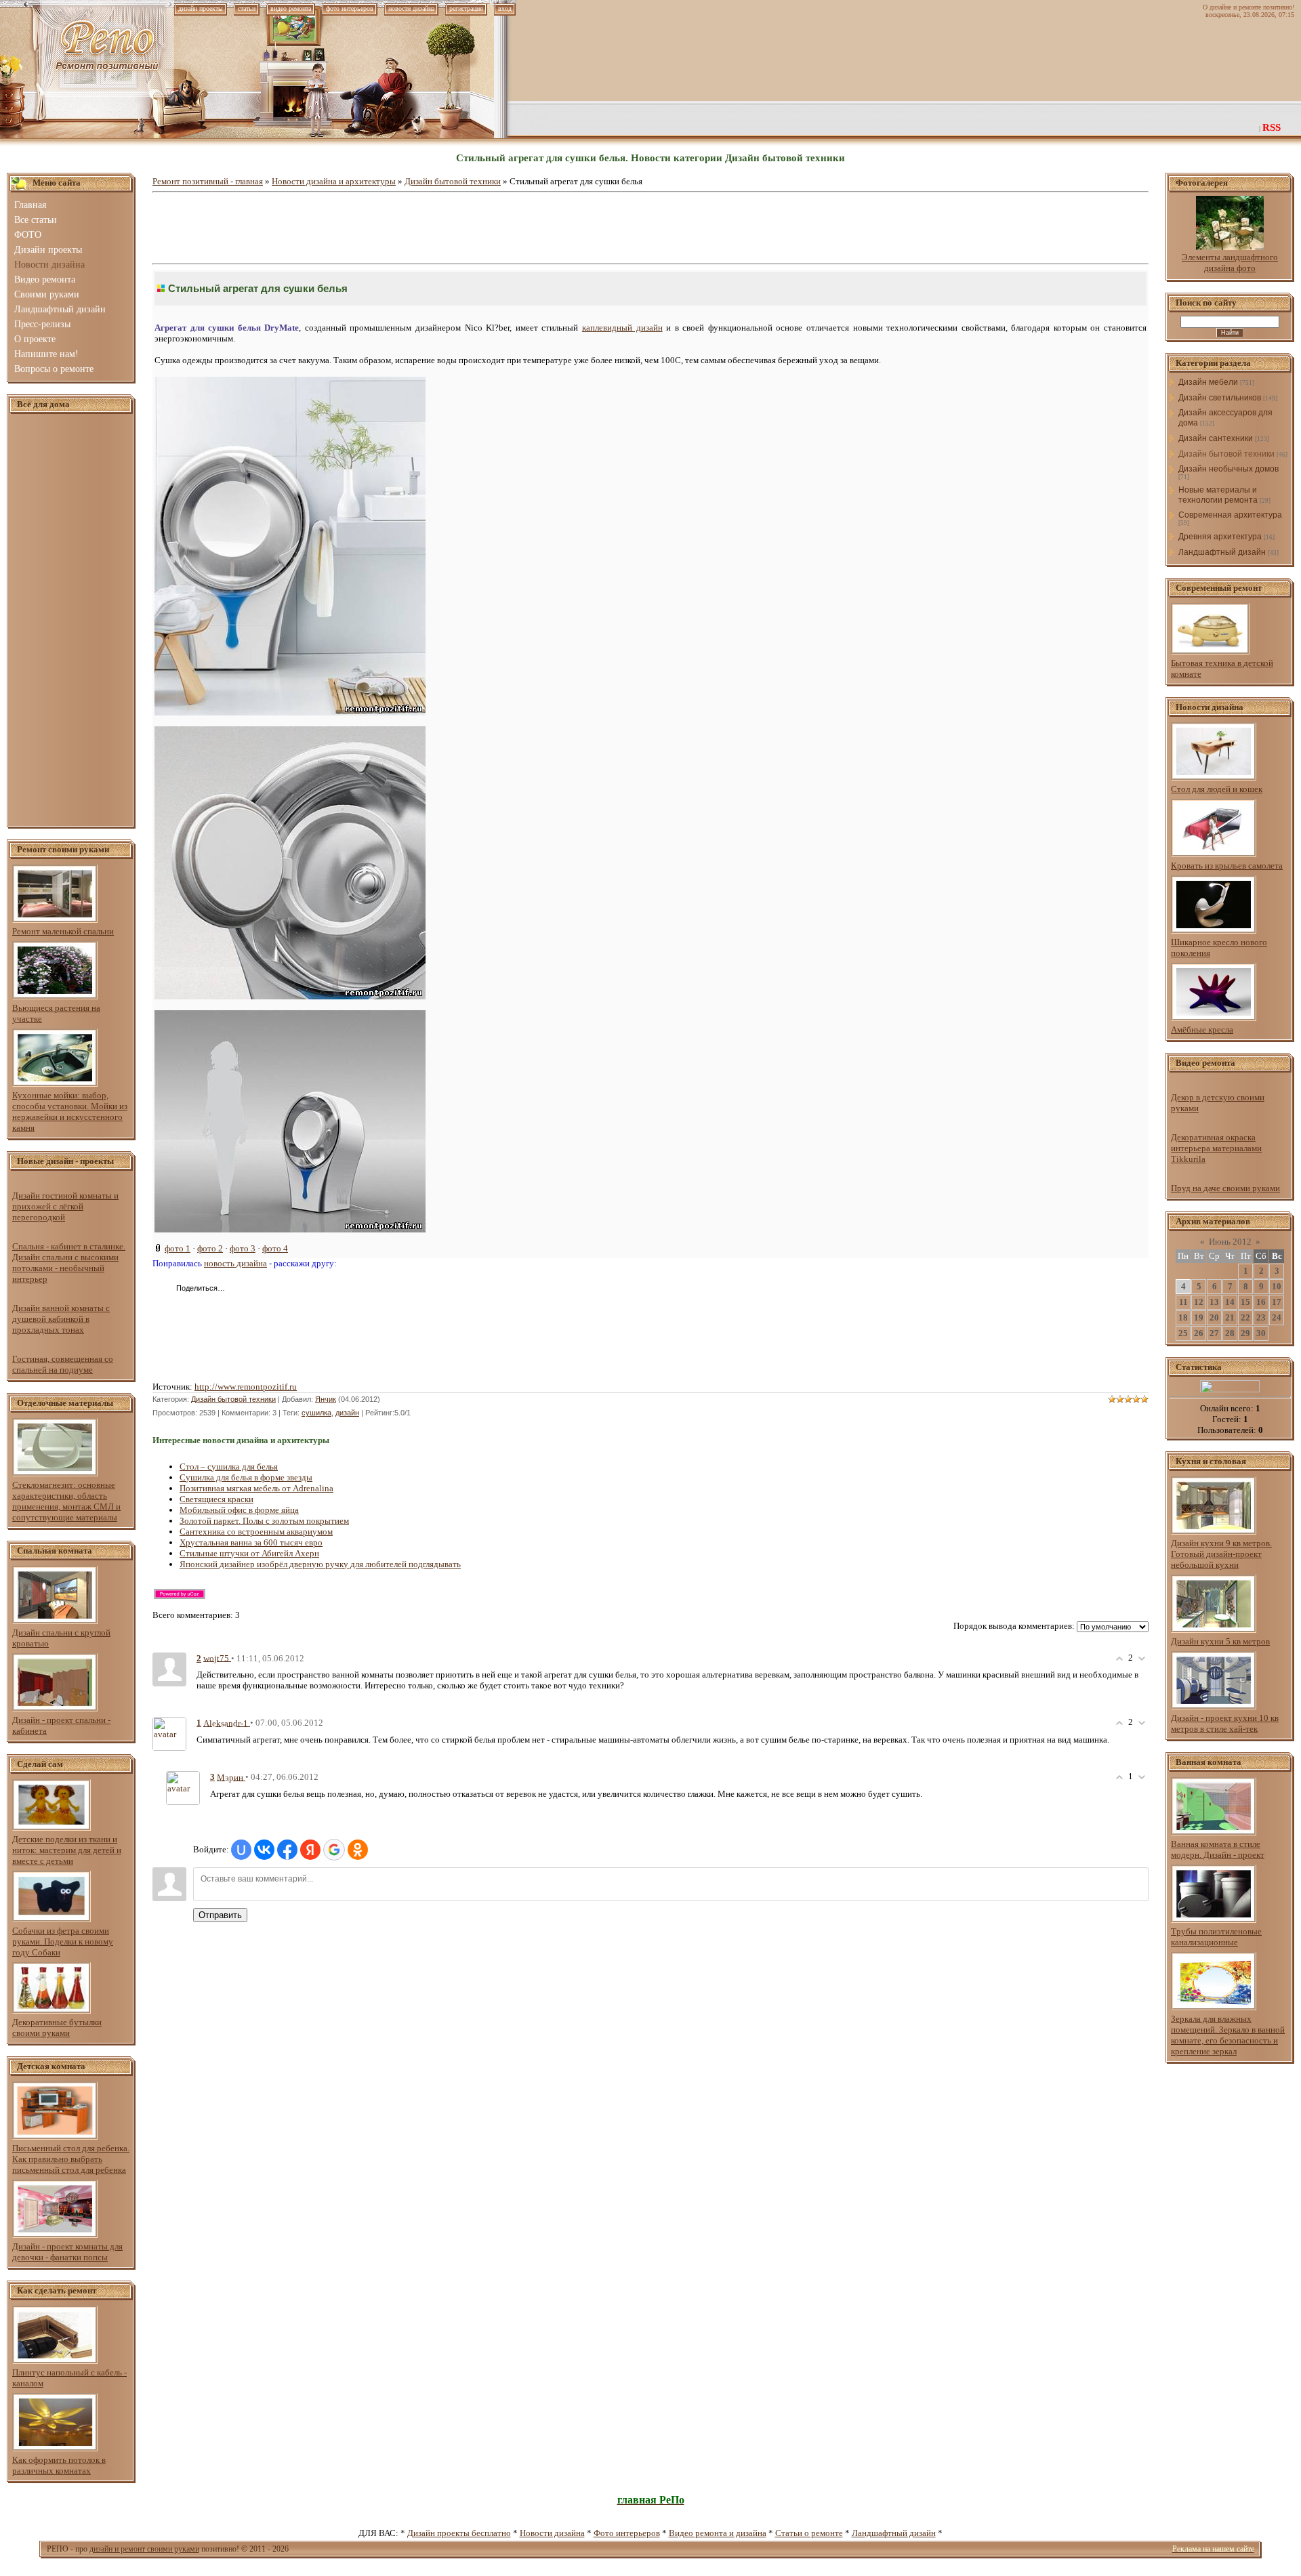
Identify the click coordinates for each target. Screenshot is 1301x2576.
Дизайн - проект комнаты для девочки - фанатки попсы (67, 2252)
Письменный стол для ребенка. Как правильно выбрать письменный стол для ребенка (71, 2159)
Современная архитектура (1230, 515)
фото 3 (243, 1248)
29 (1245, 1333)
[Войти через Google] (334, 1850)
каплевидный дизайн (622, 328)
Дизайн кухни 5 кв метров (1220, 1641)
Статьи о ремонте (809, 2533)
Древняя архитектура (1220, 537)
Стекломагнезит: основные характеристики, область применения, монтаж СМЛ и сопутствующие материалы (66, 1501)
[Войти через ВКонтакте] (264, 1850)
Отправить (220, 1915)
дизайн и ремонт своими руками (144, 2549)
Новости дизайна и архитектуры (334, 181)
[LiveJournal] (296, 1289)
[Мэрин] (183, 1787)
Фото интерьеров (627, 2533)
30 (1261, 1333)
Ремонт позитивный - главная (208, 181)
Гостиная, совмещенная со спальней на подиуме (63, 1364)
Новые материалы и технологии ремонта (1218, 495)
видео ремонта (291, 8)
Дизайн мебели (1208, 382)
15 (1245, 1302)
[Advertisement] (71, 621)
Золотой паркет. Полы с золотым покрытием (264, 1521)
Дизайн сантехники (1216, 438)
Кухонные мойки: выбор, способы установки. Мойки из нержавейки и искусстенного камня (70, 1112)
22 (1245, 1317)
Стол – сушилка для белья (229, 1467)
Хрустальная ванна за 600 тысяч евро (251, 1542)
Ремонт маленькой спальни (63, 931)
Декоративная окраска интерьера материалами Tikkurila (1216, 1148)
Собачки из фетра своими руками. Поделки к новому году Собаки (63, 1941)
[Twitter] (253, 1289)
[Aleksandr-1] (169, 1733)
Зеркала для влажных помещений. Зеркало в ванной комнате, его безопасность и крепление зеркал (1228, 2035)
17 (1277, 1302)
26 (1199, 1333)
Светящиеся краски (216, 1499)
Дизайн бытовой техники (453, 181)
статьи (247, 8)
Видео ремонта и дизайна (718, 2533)
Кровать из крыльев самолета (1227, 866)
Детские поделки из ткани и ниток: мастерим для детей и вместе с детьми (67, 1850)
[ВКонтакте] (239, 1289)
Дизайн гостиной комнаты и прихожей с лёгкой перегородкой (65, 1206)
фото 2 (210, 1248)
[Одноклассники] (267, 1289)
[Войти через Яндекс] (310, 1850)
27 (1214, 1333)
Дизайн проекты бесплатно (459, 2533)
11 (1183, 1302)
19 (1199, 1317)
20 (1214, 1317)
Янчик (326, 1399)
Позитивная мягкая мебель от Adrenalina (256, 1488)
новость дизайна (235, 1263)
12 (1199, 1302)
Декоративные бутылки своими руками (57, 2028)
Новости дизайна (552, 2533)
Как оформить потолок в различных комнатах (59, 2465)
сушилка (316, 1413)
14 (1230, 1302)
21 (1230, 1317)
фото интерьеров (350, 8)
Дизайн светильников (1220, 398)
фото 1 (178, 1248)
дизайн (347, 1413)
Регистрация (466, 8)
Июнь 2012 (1230, 1242)
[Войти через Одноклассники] (358, 1850)
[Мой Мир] (282, 1289)
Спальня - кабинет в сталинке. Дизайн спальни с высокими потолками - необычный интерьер (69, 1263)
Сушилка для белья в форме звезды (246, 1477)
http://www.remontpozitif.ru (246, 1387)
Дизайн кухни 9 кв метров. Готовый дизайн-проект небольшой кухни (1221, 1554)
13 (1214, 1302)
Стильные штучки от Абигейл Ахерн (249, 1553)
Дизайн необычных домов (1228, 469)
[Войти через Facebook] (287, 1850)
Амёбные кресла (1202, 1030)
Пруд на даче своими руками (1225, 1188)
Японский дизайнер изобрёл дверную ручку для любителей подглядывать (320, 1564)
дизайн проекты (201, 8)
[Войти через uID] (241, 1850)
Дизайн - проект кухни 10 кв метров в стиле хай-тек (1225, 1723)
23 (1261, 1317)
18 (1183, 1317)
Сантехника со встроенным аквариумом (256, 1532)
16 (1261, 1302)
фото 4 (275, 1248)
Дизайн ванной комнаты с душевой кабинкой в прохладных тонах (61, 1319)
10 (1277, 1286)
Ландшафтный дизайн (1222, 552)
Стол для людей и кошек (1217, 789)
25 (1183, 1333)
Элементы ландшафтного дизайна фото (1230, 263)
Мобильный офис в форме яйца (239, 1510)
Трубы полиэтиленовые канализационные (1216, 1937)
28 (1230, 1333)
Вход (505, 8)
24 (1277, 1317)
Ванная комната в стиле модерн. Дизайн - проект (1218, 1849)
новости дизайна (411, 8)
